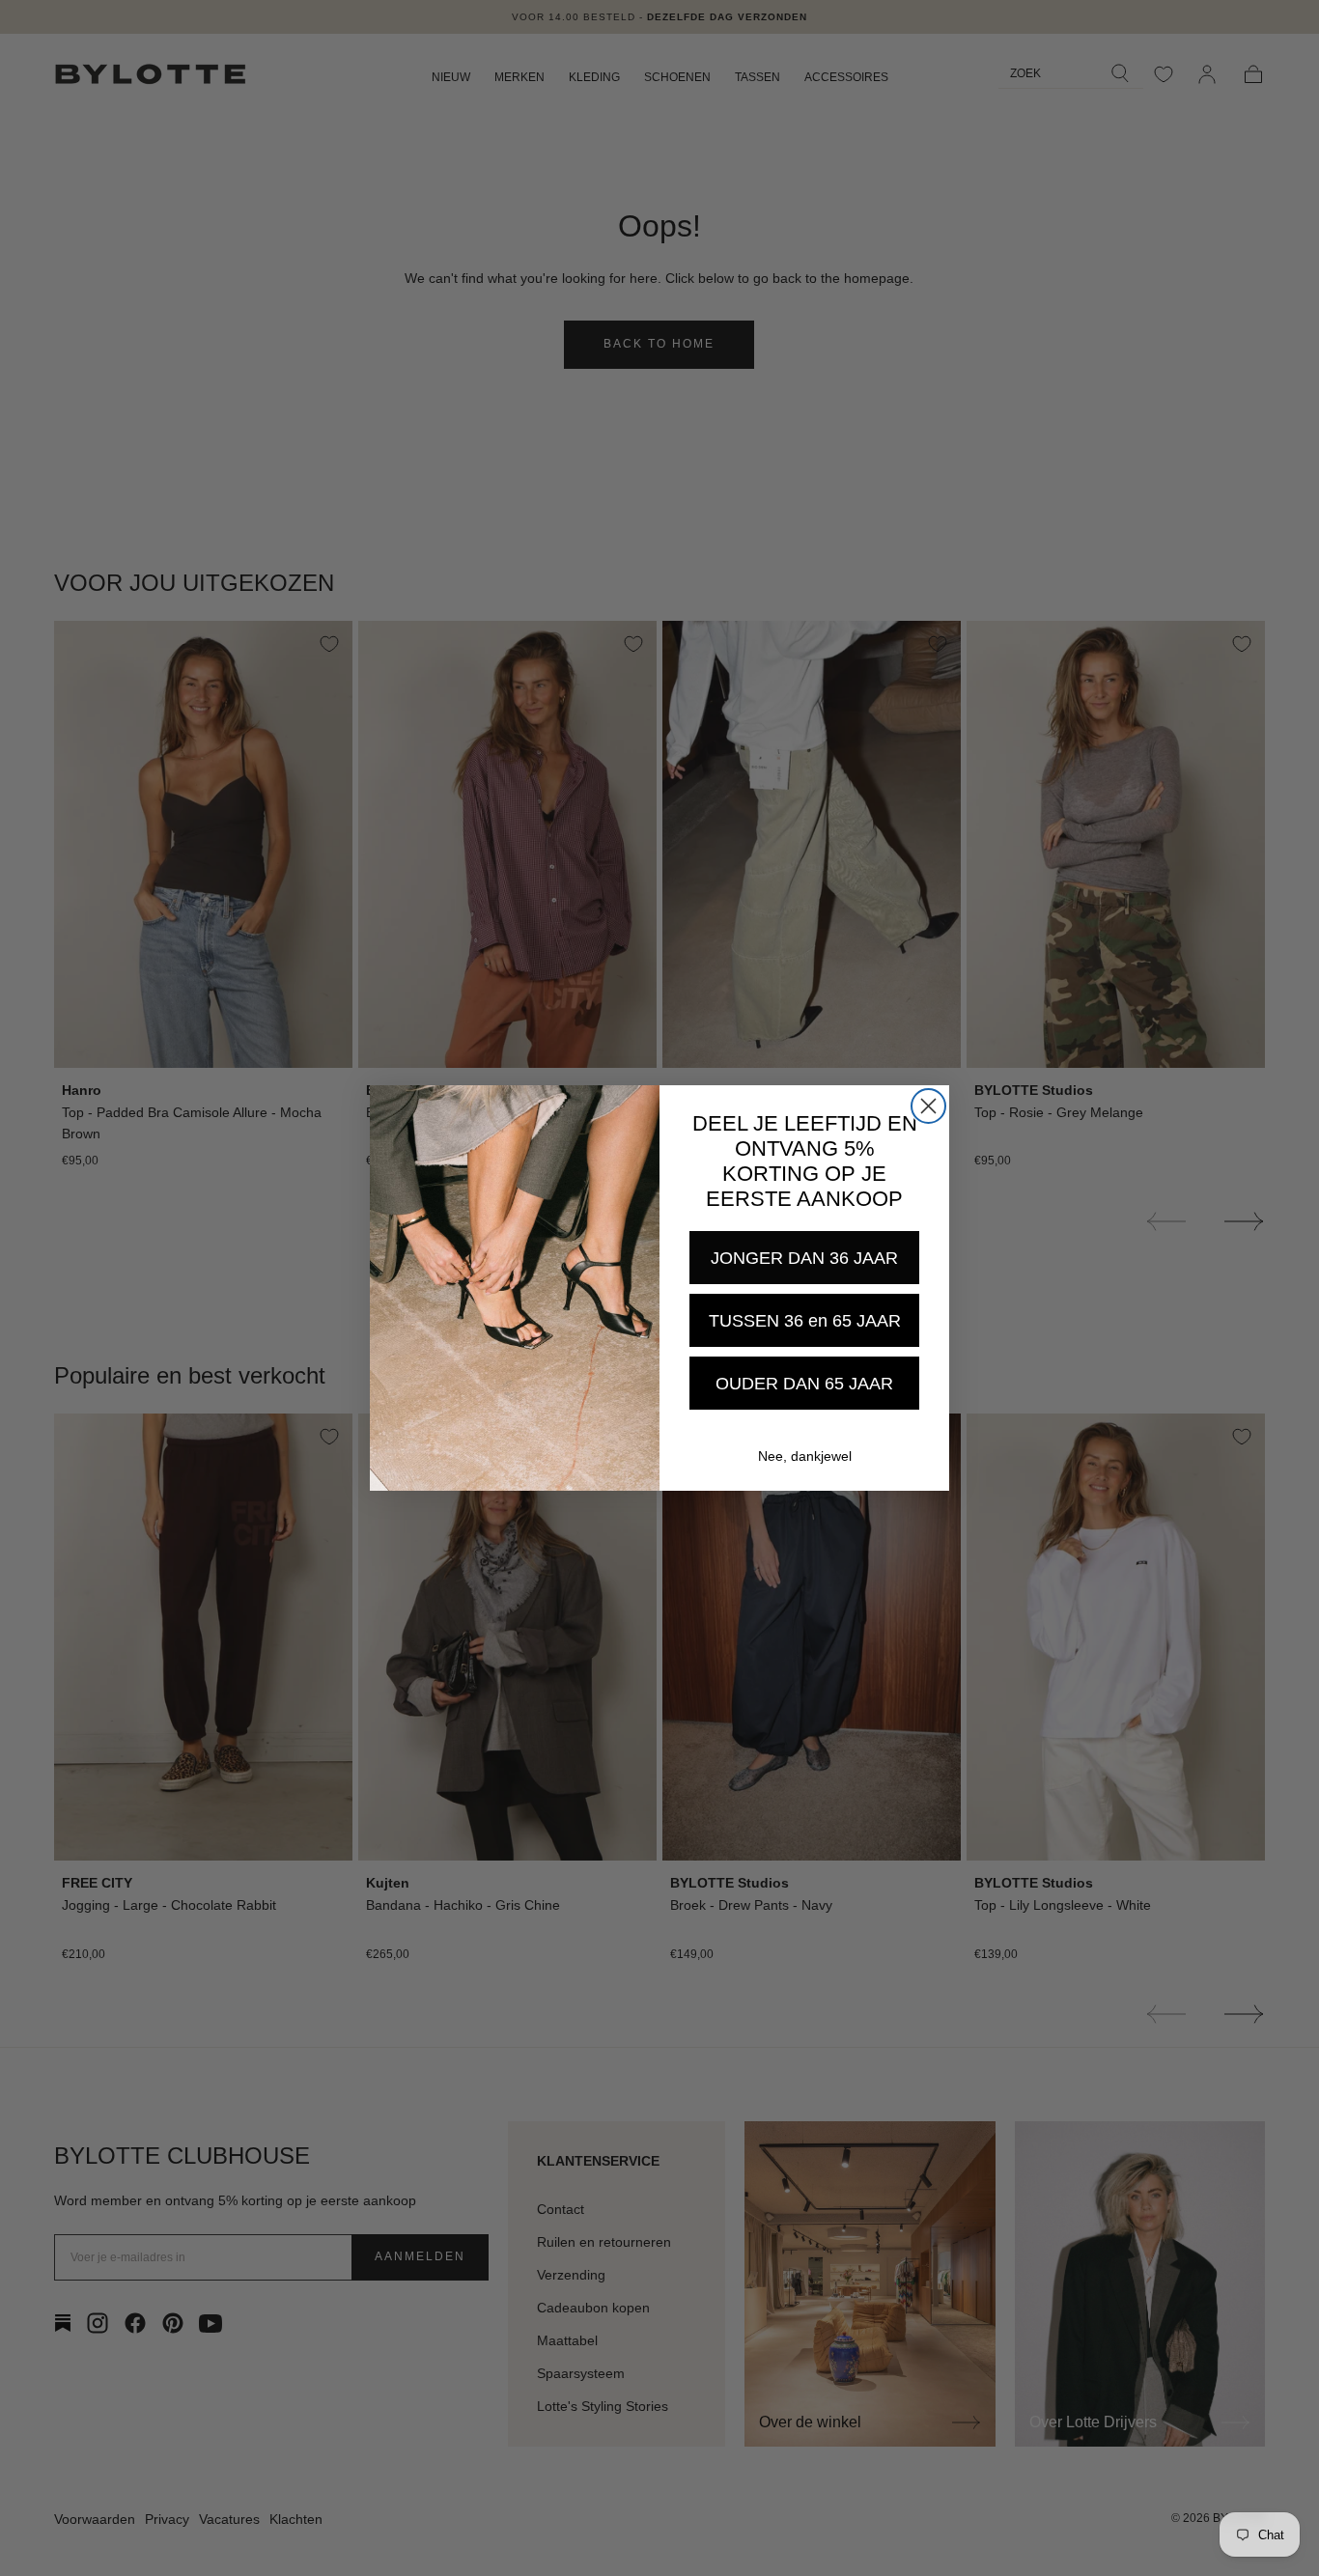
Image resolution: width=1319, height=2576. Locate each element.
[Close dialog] (928, 1106)
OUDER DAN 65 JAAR (804, 1384)
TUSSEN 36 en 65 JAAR (805, 1321)
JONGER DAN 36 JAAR (804, 1258)
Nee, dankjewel (805, 1456)
